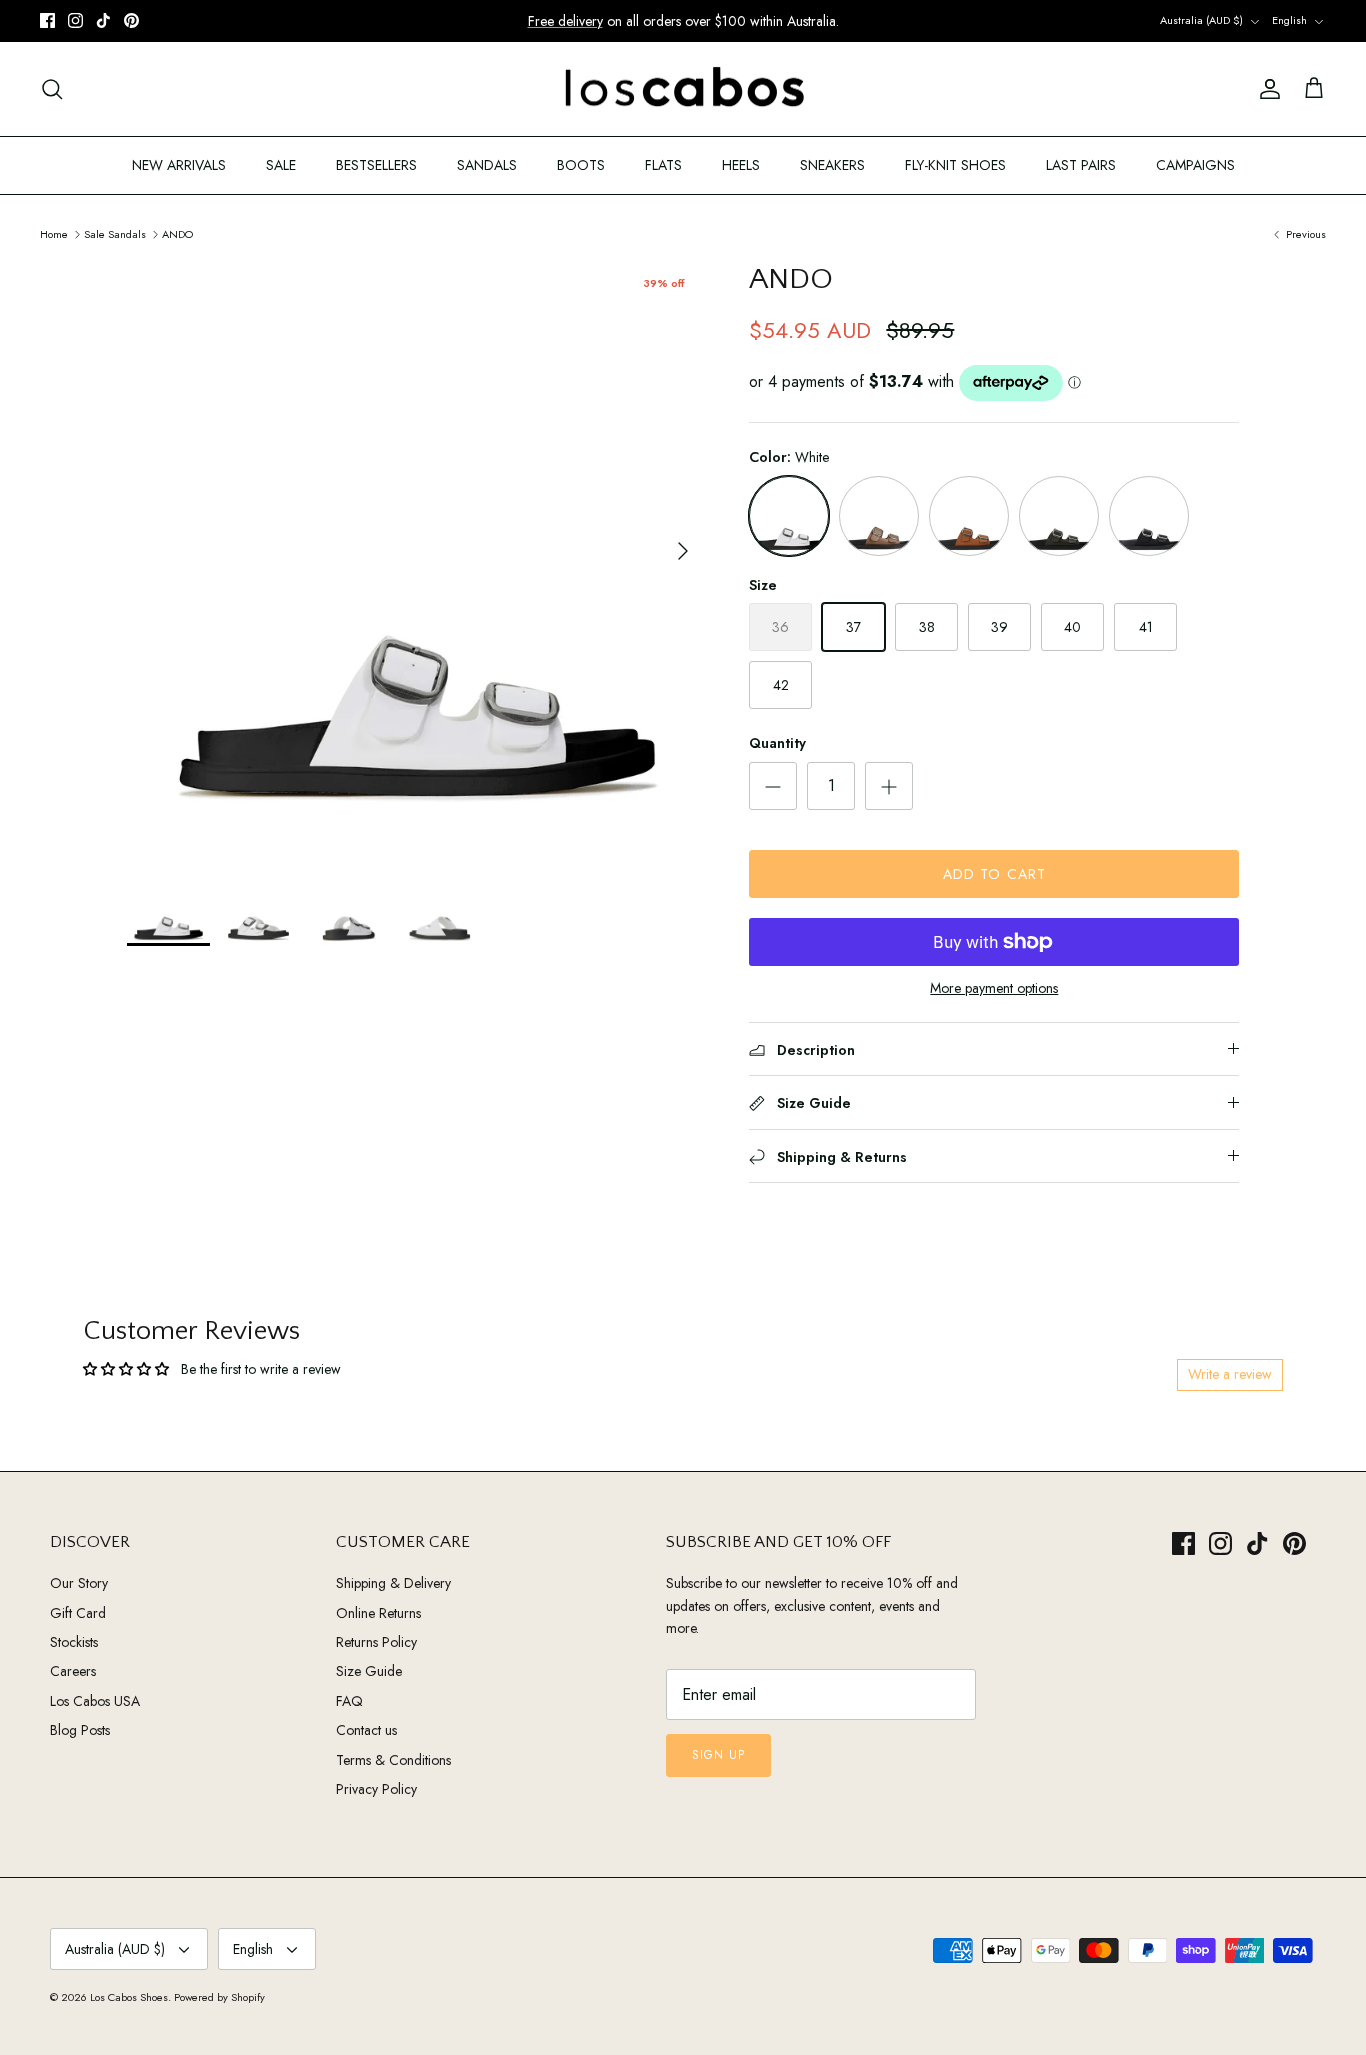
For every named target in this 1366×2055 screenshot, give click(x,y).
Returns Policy (376, 1642)
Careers (73, 1671)
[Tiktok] (103, 20)
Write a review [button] (1230, 1374)
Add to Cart (994, 874)
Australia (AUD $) (1201, 20)
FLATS (663, 165)
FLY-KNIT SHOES (955, 165)
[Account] (1266, 89)
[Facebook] (47, 20)
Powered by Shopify (219, 1997)
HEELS (741, 165)
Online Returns (378, 1613)
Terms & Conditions (393, 1760)
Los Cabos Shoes (129, 1997)
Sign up (718, 1755)
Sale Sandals (115, 233)
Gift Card (78, 1613)
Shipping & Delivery (393, 1583)
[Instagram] (75, 20)
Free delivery (565, 21)
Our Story (79, 1583)
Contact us (366, 1730)
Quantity (777, 743)
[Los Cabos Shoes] (683, 89)
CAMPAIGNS (1195, 165)
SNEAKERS (832, 165)
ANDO (177, 233)
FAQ (349, 1701)
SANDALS (487, 165)
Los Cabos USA (95, 1701)
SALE (281, 165)
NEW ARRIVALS (179, 165)
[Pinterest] (131, 20)
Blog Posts (80, 1730)
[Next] (683, 551)
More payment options (994, 988)
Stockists (74, 1642)
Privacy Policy (376, 1789)
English (1289, 20)
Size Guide (369, 1671)
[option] (416, 551)
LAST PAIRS (1081, 165)
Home (54, 233)
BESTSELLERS (376, 165)
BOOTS (581, 165)
